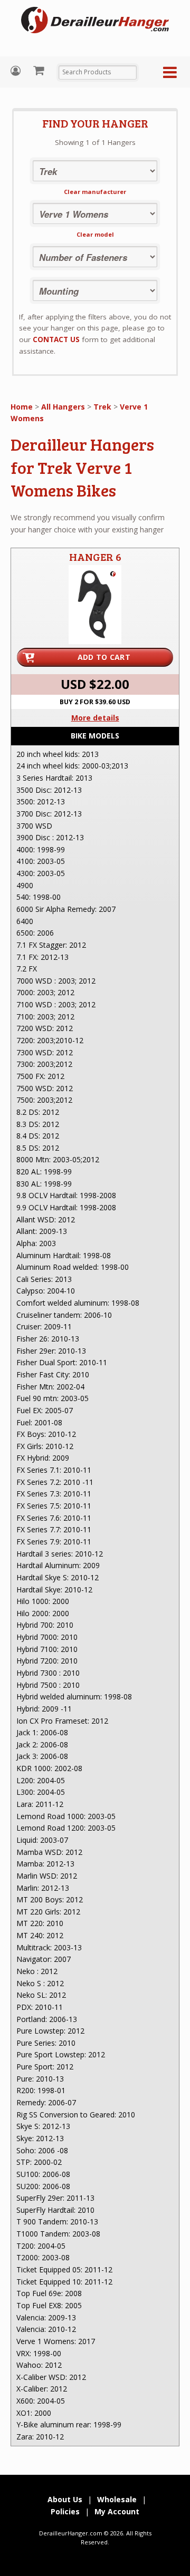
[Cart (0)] (40, 70)
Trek (102, 407)
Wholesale (117, 2499)
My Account (17, 71)
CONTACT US (56, 339)
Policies (65, 2511)
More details (95, 718)
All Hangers (63, 407)
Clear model (95, 234)
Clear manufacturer (95, 192)
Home (22, 407)
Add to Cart (104, 657)
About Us (65, 2499)
